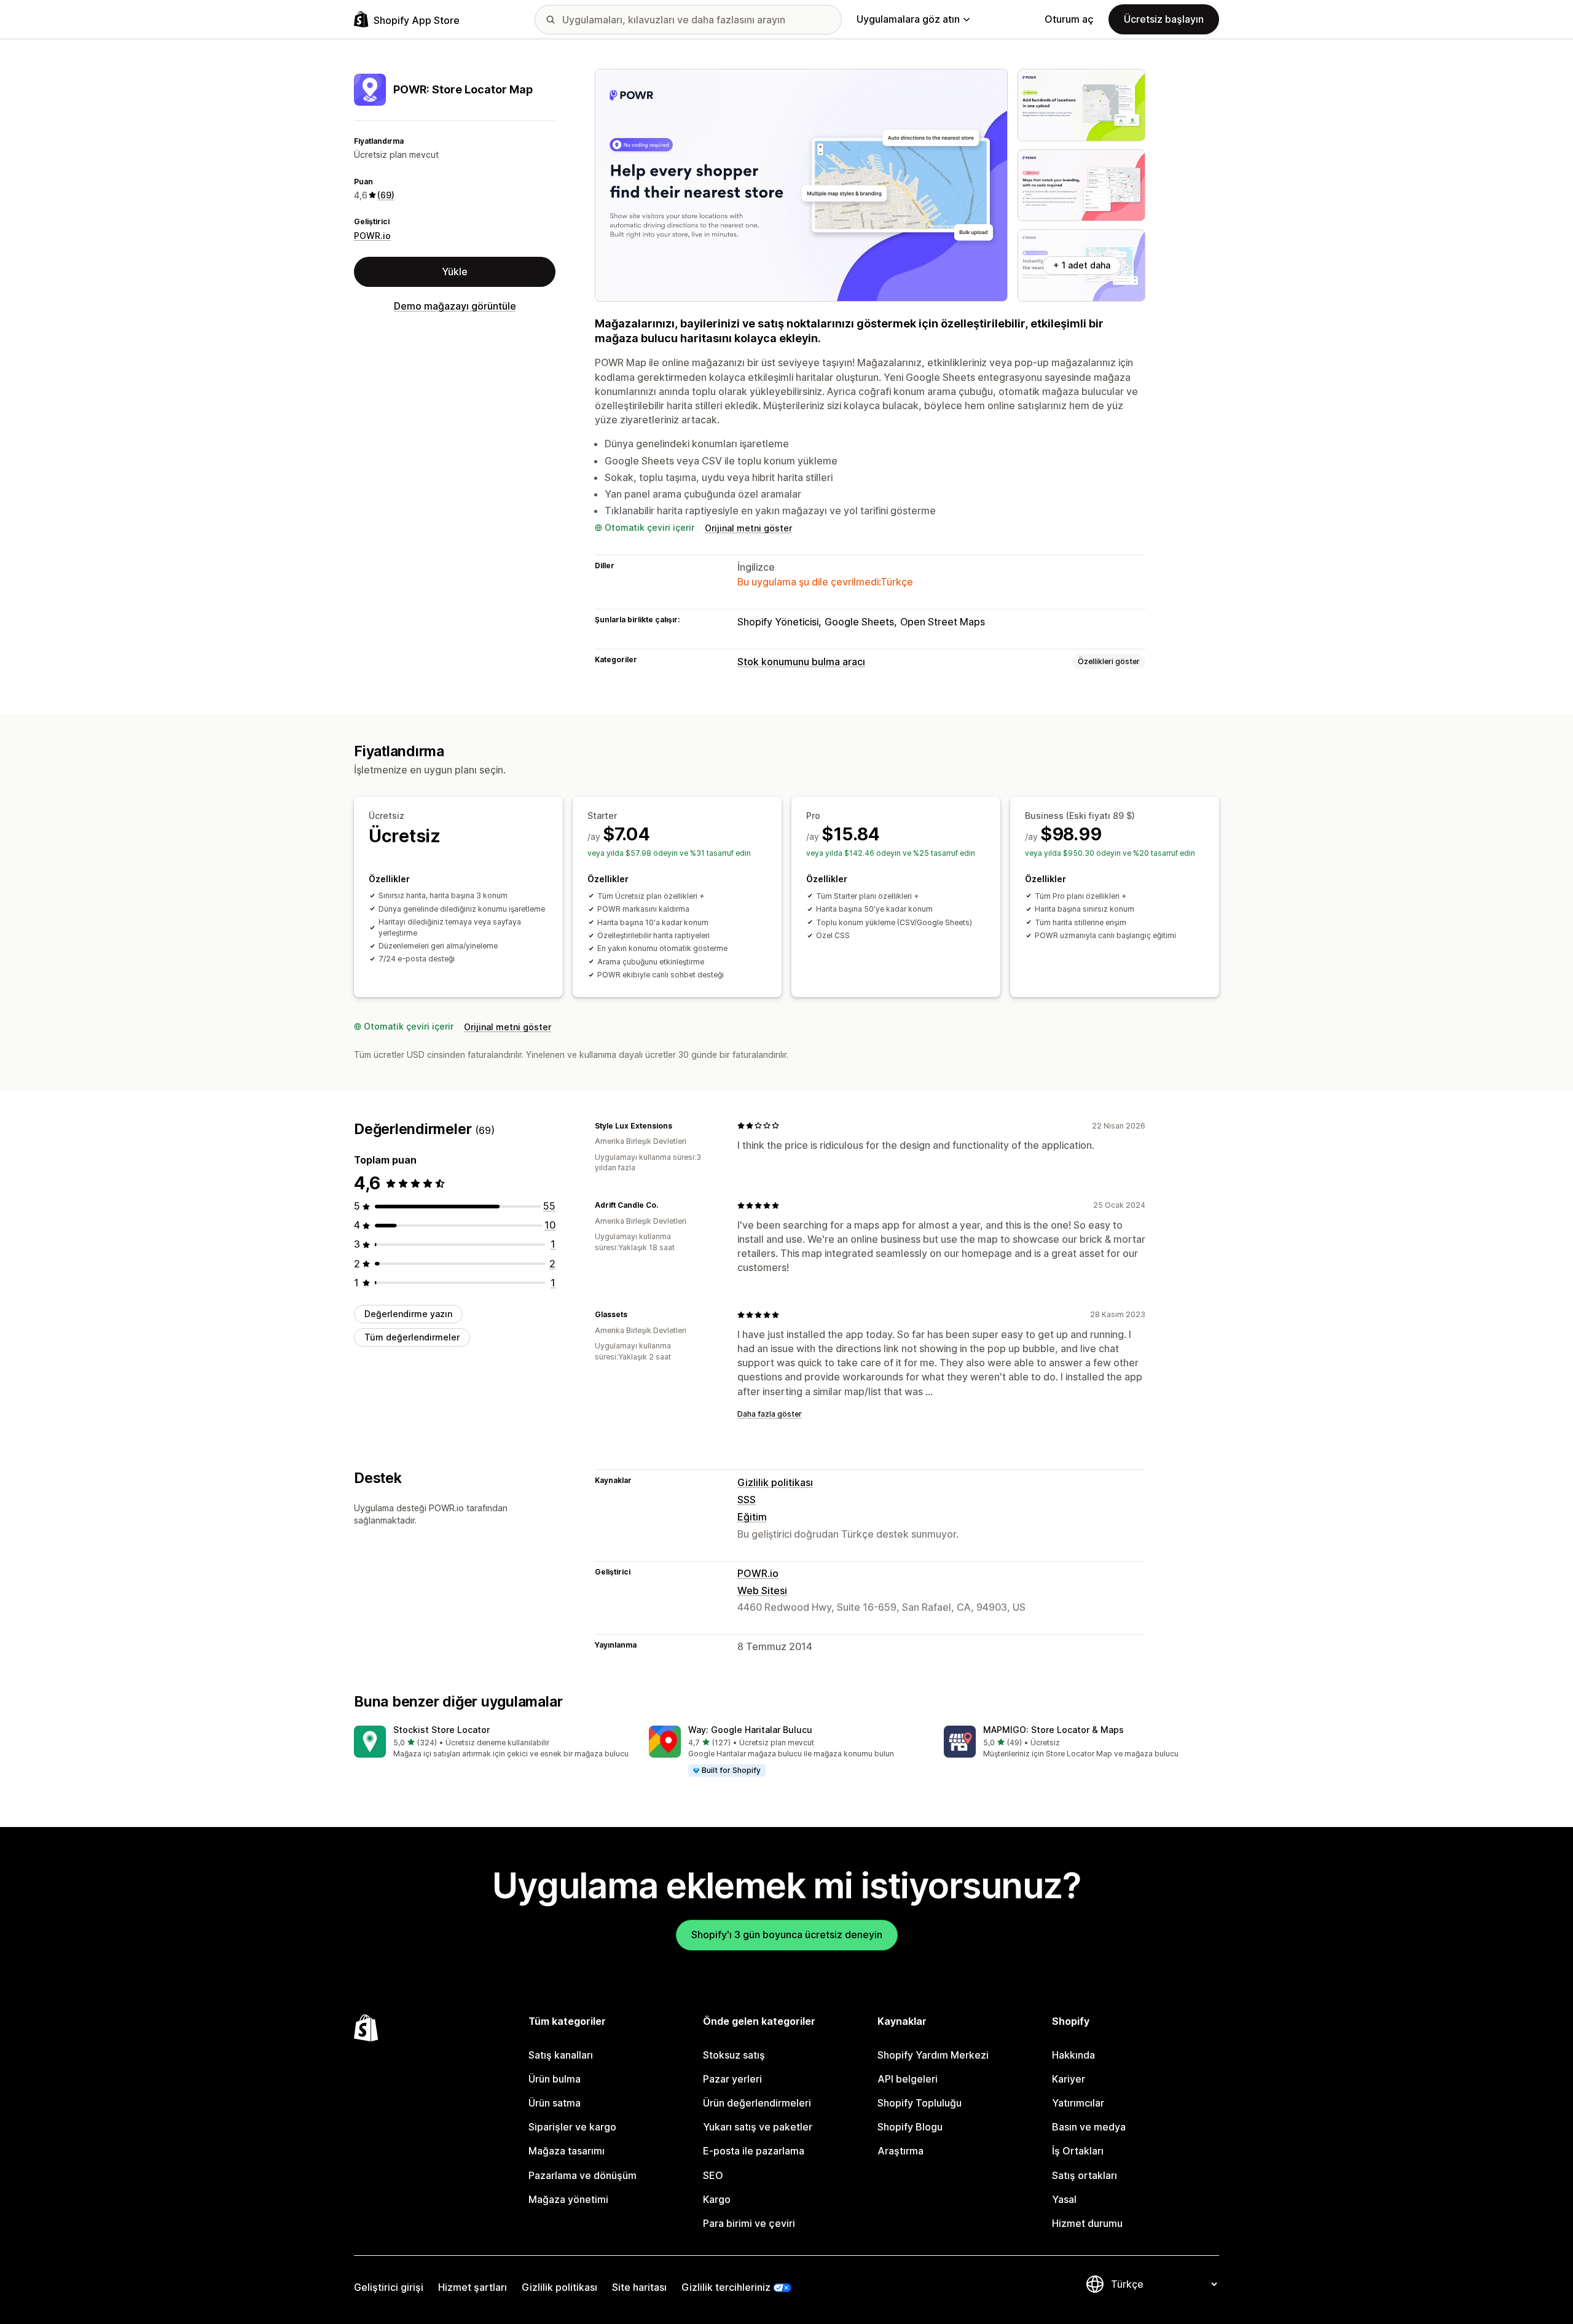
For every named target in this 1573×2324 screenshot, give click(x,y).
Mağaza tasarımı (567, 2151)
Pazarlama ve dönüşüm (583, 2175)
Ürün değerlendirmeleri (757, 2103)
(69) (386, 195)
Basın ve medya (1089, 2127)
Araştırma (900, 2151)
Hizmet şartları (473, 2287)
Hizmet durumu (1087, 2223)
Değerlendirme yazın (408, 1314)
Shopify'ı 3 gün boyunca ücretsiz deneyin (787, 1935)
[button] (492, 1743)
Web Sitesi (762, 1590)
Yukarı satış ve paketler (758, 2127)
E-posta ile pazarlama (754, 2151)
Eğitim (752, 1517)
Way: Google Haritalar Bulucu (750, 1730)
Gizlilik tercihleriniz (726, 2287)
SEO (713, 2175)
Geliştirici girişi (389, 2287)
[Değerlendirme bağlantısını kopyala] (680, 1125)
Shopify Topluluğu (920, 2103)
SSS (747, 1500)
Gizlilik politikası (775, 1482)
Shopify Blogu (910, 2127)
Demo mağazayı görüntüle (455, 306)
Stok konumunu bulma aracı (801, 662)
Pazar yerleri (732, 2079)
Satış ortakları (1085, 2175)
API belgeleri (908, 2079)
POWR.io (372, 236)
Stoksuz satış (734, 2055)
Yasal (1064, 2199)
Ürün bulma (555, 2079)
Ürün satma (555, 2103)
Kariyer (1069, 2079)
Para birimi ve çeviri (749, 2223)
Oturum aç (1069, 19)
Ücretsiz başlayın (1164, 19)
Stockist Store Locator (441, 1730)
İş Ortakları (1078, 2151)
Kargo (717, 2199)
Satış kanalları (561, 2055)
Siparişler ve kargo (572, 2127)
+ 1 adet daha (1082, 265)
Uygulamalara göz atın (908, 19)
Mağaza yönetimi (568, 2199)
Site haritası (639, 2287)
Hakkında (1073, 2055)
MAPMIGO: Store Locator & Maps (1053, 1730)
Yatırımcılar (1078, 2103)
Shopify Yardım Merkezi (933, 2055)
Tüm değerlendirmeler (412, 1337)
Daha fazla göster (770, 1414)
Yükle (455, 272)
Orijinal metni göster (748, 528)
